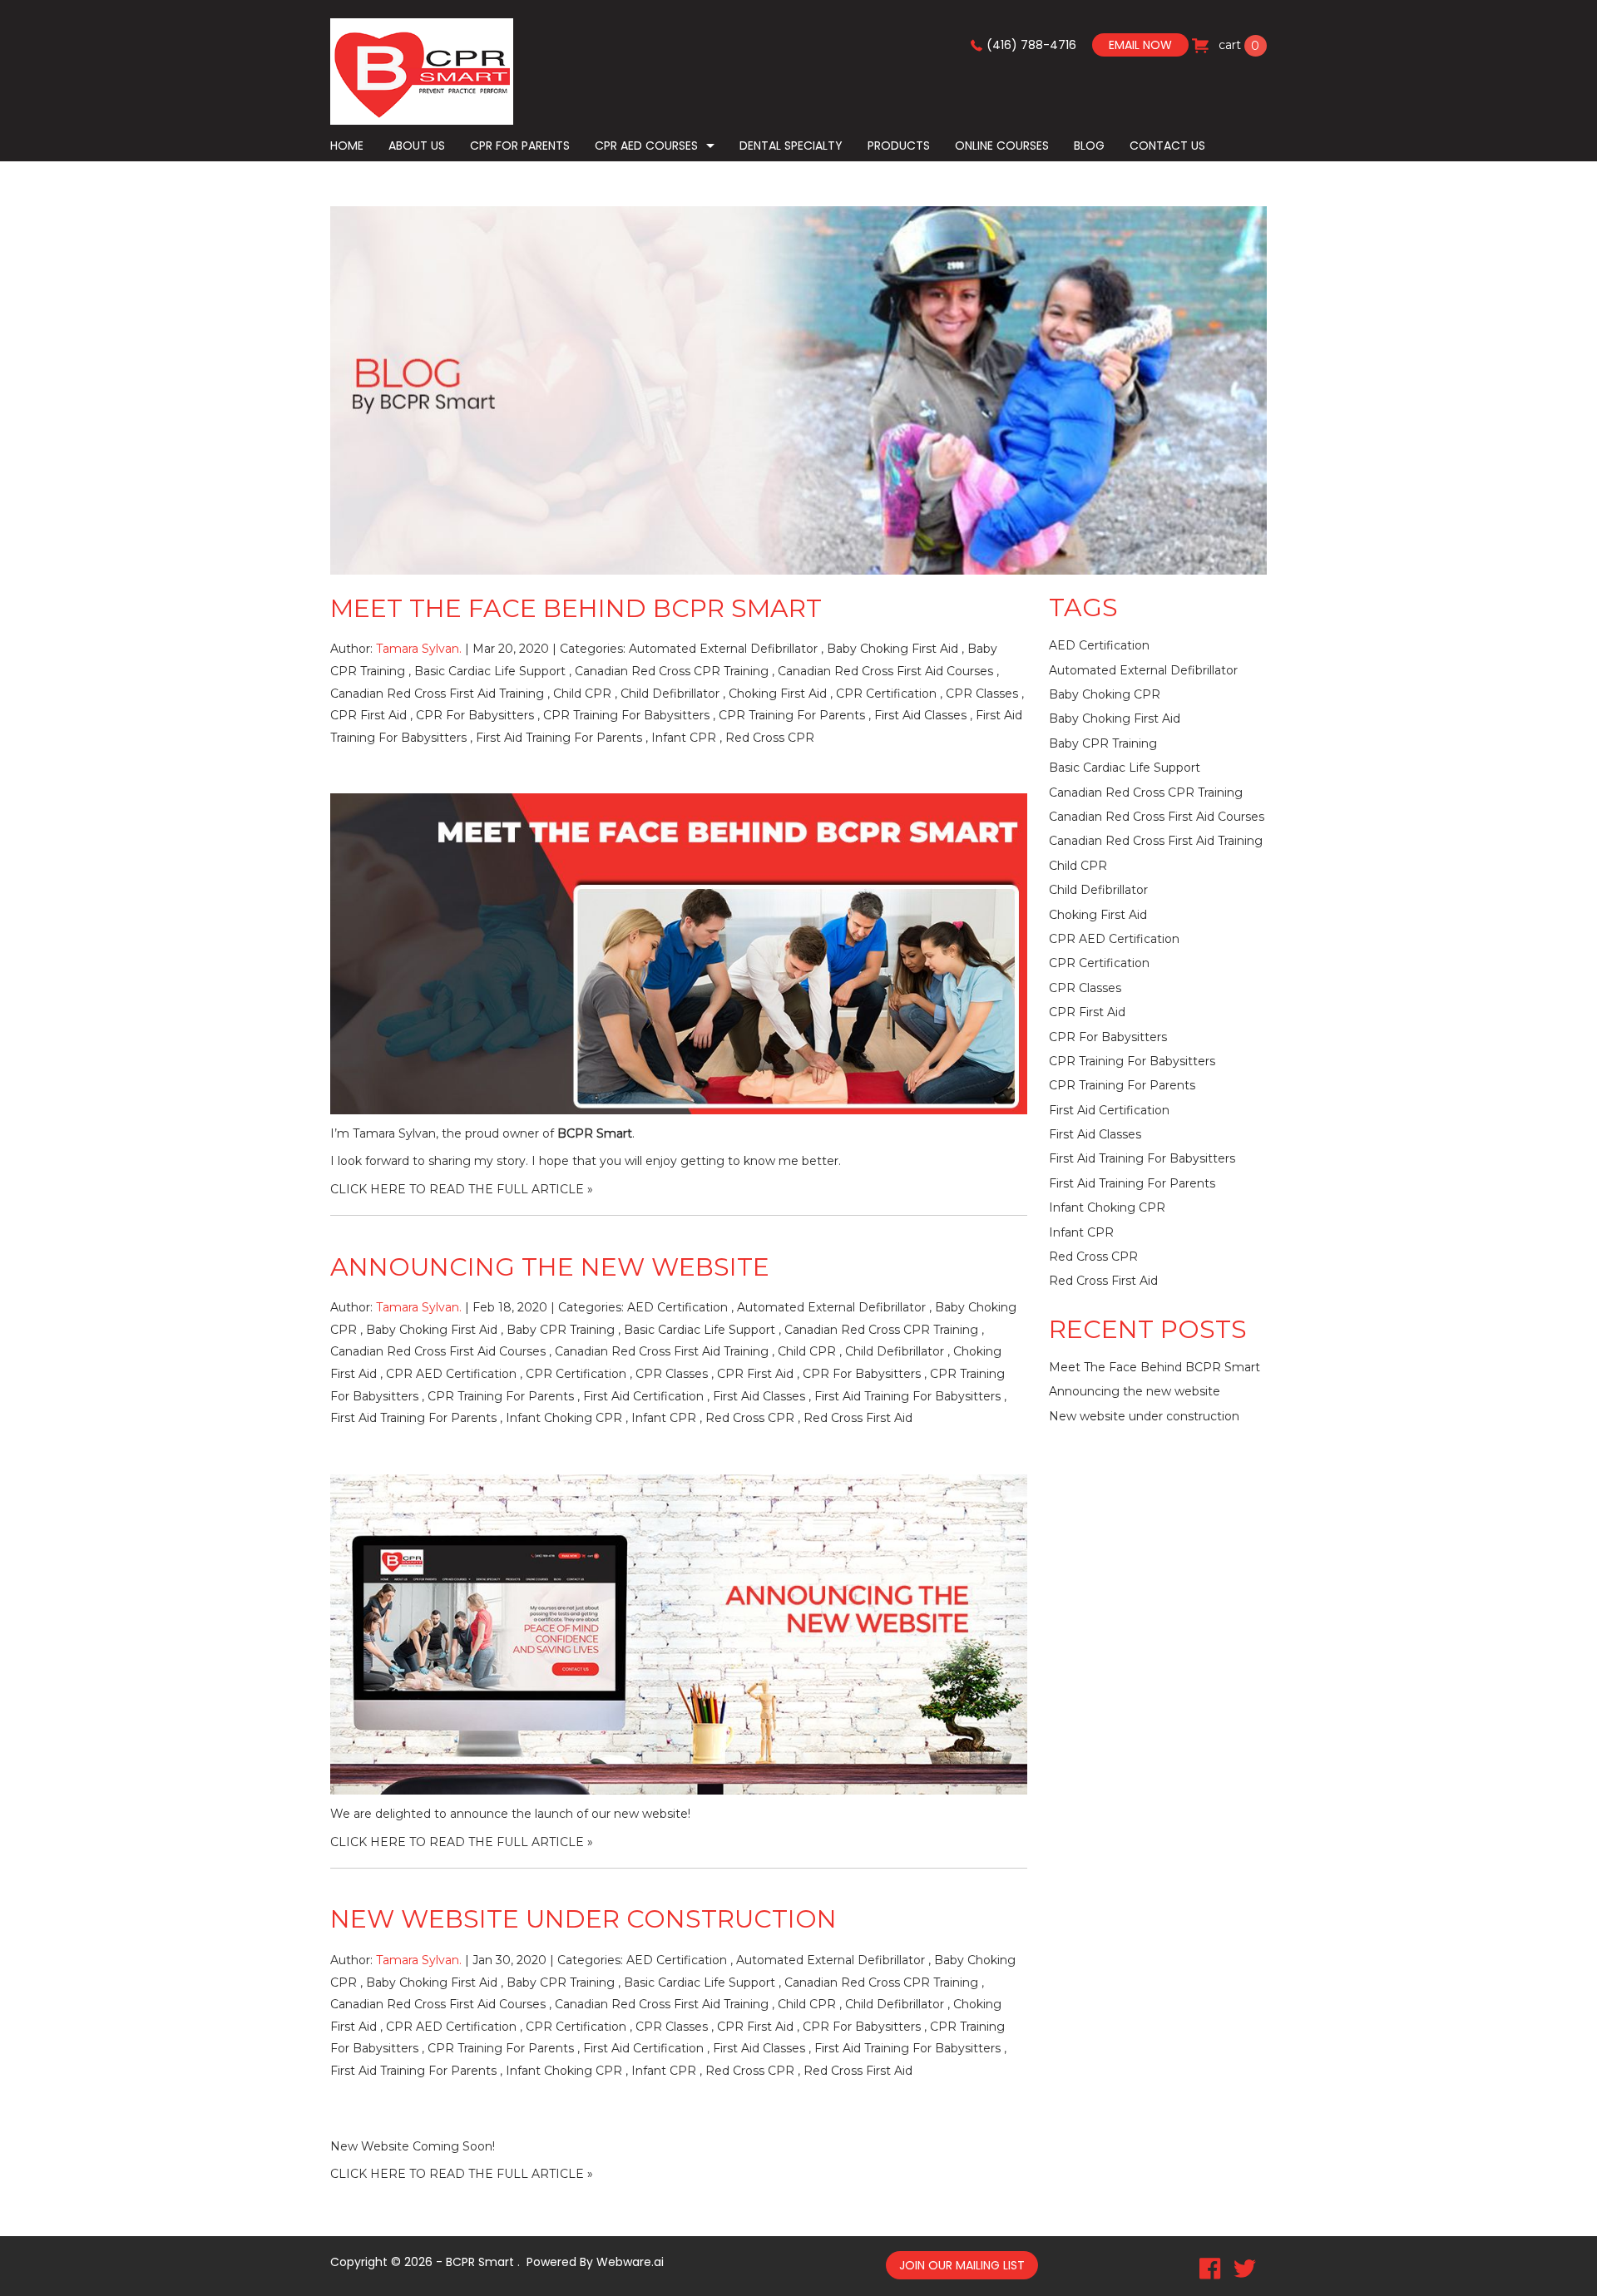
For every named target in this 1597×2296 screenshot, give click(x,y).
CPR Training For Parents (792, 715)
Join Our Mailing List (962, 2265)
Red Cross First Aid (858, 1418)
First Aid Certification (643, 1396)
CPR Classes (982, 694)
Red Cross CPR (770, 738)
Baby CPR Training (561, 1330)
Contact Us (1167, 146)
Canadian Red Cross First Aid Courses (885, 671)
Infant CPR (684, 738)
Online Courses (1002, 146)
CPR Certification (886, 694)
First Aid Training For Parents (559, 738)
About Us (417, 146)
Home (347, 146)
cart (1238, 45)
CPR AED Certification (451, 1374)
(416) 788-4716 (1031, 45)
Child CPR (582, 694)
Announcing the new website (550, 1267)
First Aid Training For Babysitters (907, 1396)
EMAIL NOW (1140, 45)
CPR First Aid (368, 715)
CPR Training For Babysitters (626, 715)
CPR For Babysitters (475, 715)
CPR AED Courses (646, 146)
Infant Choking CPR (564, 1418)
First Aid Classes (920, 715)
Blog (1089, 146)
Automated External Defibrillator (723, 649)
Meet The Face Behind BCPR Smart (576, 608)
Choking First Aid (778, 694)
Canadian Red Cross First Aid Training (437, 694)
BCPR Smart (595, 1133)
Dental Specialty (791, 146)
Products (899, 146)
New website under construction (583, 1919)
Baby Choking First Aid (892, 649)
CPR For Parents (520, 146)
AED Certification (677, 1307)
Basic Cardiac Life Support (490, 671)
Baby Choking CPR (1105, 694)
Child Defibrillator (670, 694)
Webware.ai (630, 2262)
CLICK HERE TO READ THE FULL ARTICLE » (462, 1189)
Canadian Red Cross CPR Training (672, 671)
